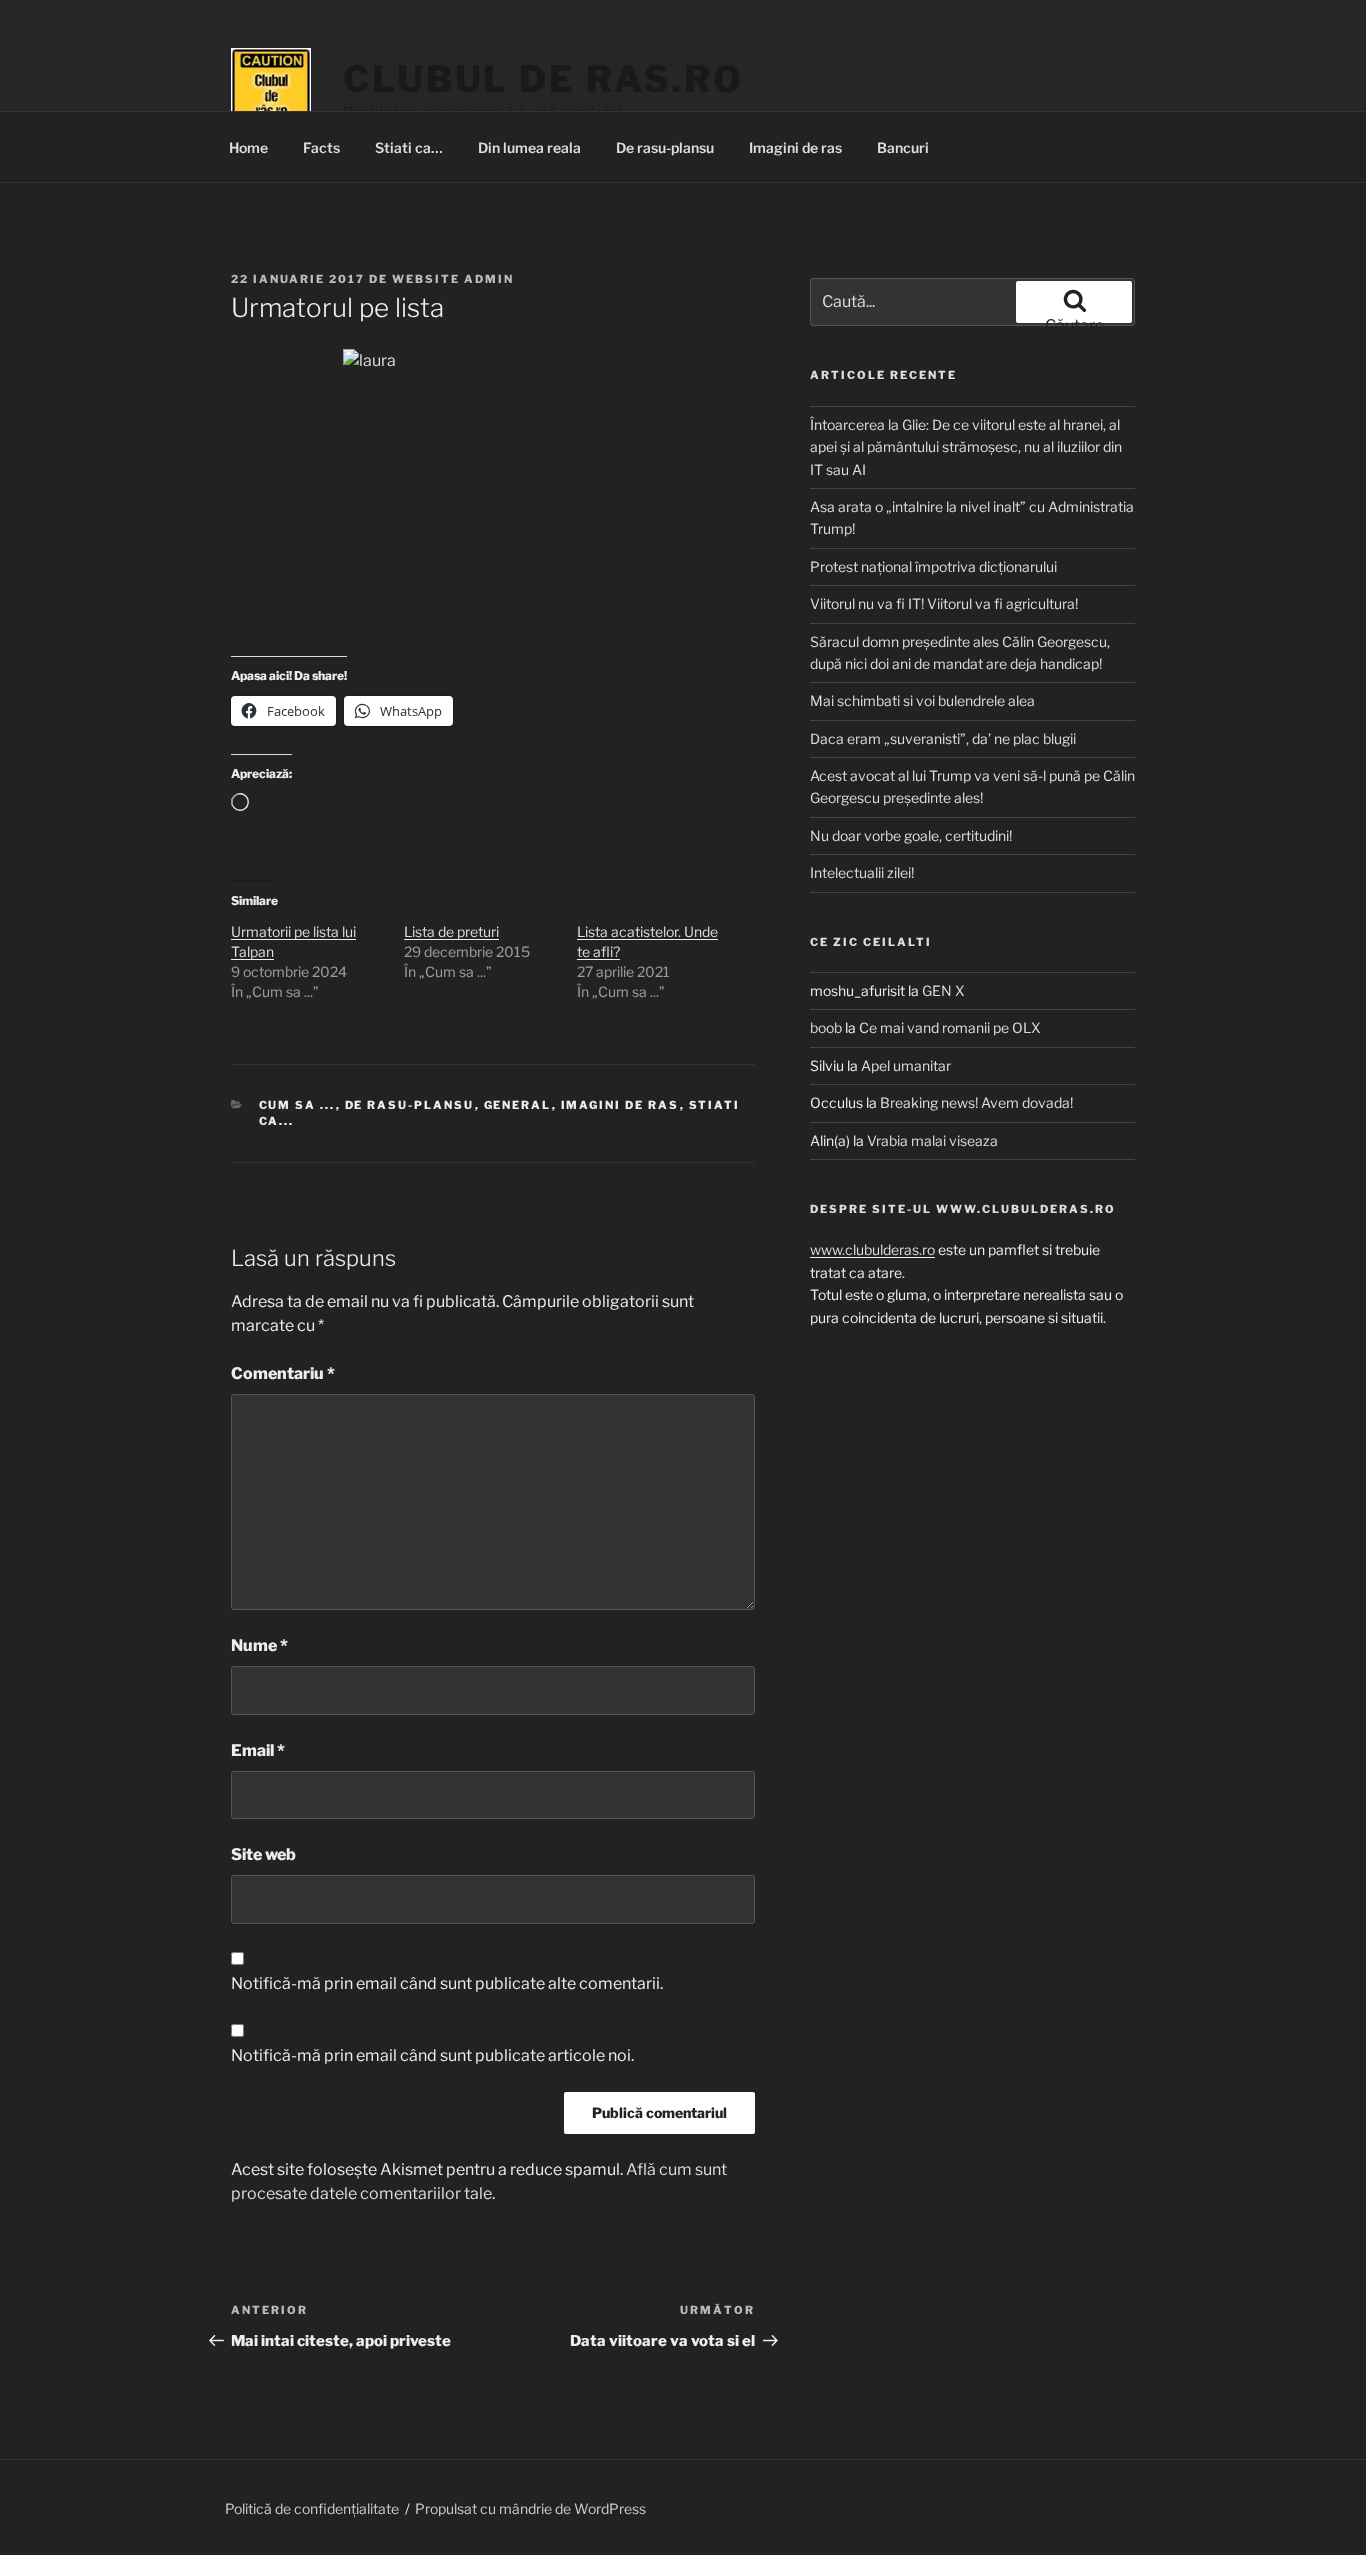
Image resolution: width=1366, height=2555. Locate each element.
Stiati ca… (409, 147)
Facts (321, 147)
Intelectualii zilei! (862, 872)
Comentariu (283, 1373)
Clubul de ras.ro (543, 79)
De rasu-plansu (665, 147)
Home (248, 147)
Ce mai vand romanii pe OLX (950, 1027)
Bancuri (903, 147)
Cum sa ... (297, 1105)
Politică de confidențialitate (312, 2508)
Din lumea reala (529, 147)
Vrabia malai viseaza (932, 1140)
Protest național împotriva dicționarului (933, 566)
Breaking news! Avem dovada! (976, 1102)
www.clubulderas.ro (872, 1249)
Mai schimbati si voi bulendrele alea (922, 700)
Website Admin (453, 279)
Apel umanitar (906, 1065)
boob (826, 1027)
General (518, 1105)
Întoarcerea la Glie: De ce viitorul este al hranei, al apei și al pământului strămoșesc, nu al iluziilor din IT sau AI (966, 447)
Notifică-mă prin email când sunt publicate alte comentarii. (447, 1983)
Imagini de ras (795, 147)
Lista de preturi (451, 931)
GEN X (943, 990)
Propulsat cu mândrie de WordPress (530, 2508)
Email (258, 1750)
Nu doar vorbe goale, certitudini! (911, 835)
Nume (259, 1645)
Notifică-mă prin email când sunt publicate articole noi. (432, 2055)
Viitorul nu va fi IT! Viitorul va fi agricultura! (944, 603)
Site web (263, 1854)
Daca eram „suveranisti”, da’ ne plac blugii (943, 738)
